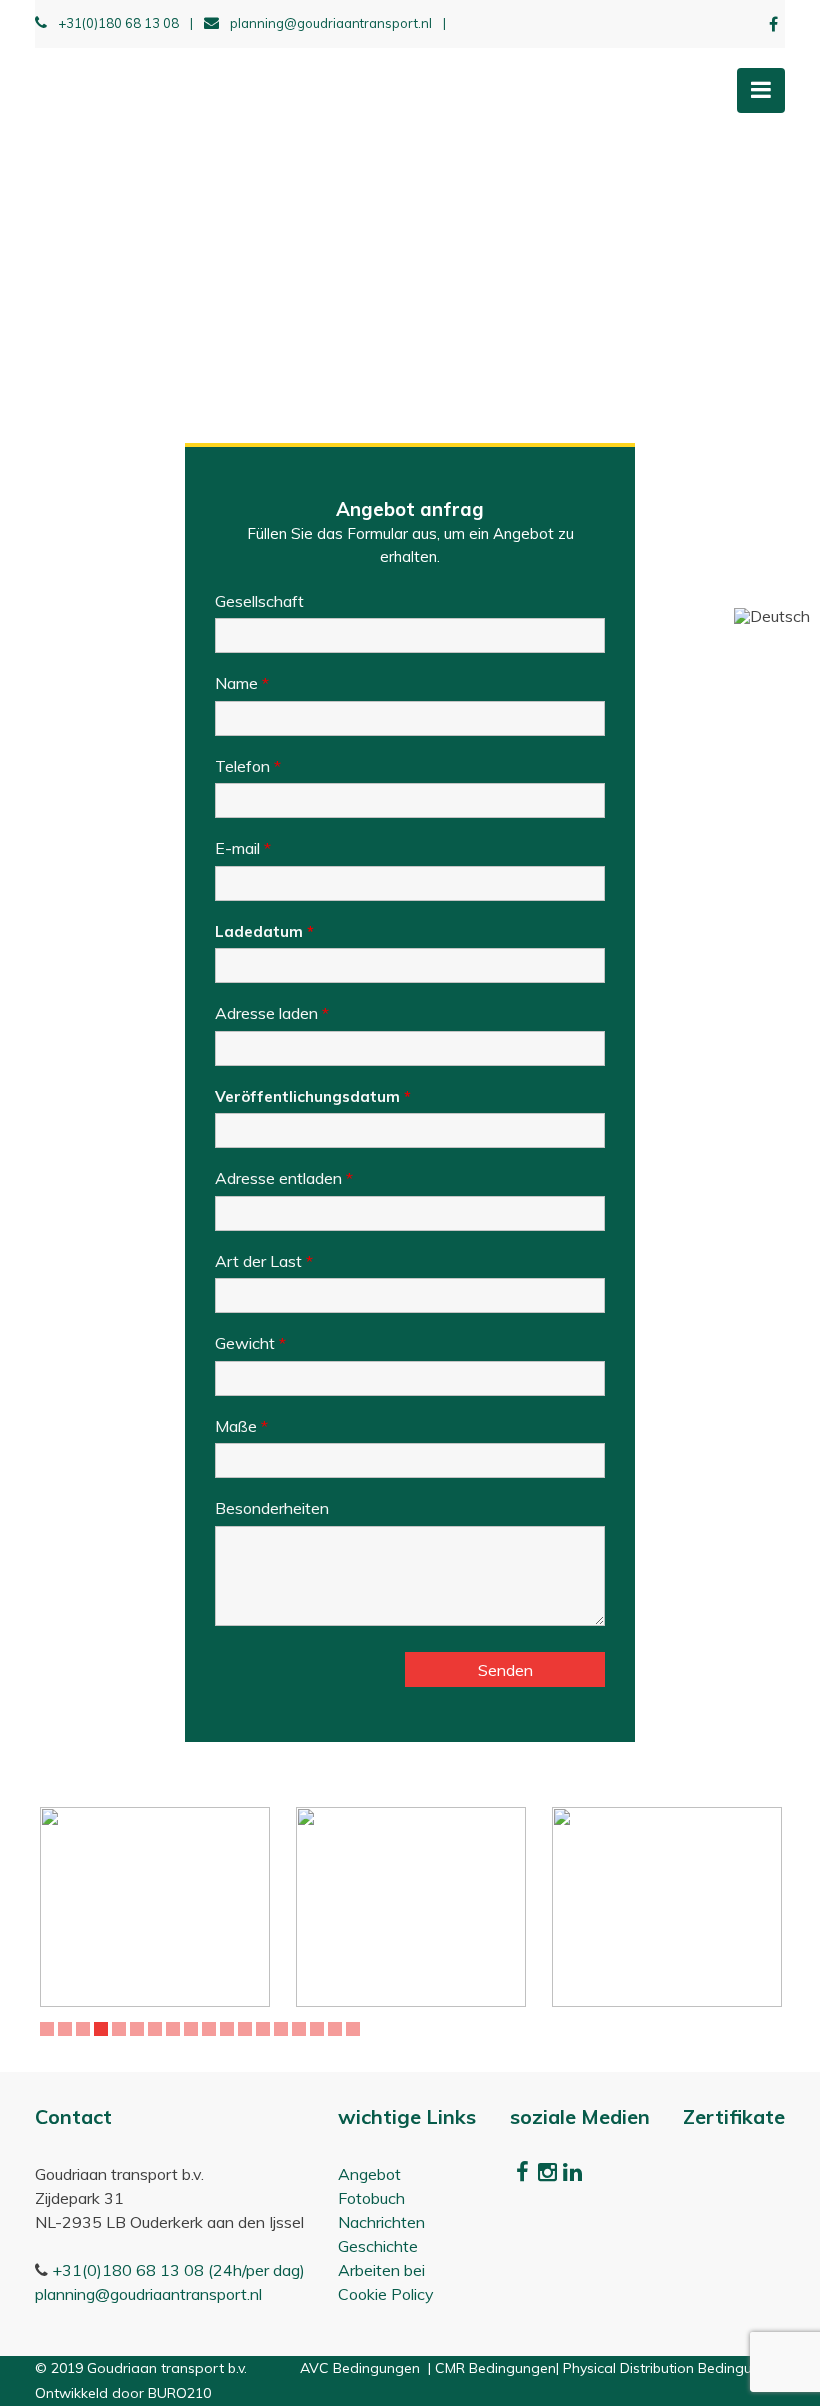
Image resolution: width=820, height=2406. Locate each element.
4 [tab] (103, 2029)
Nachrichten (381, 2222)
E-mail (243, 848)
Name (242, 683)
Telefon (248, 766)
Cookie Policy (386, 2294)
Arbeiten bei (381, 2270)
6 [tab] (139, 2029)
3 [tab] (85, 2029)
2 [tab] (67, 2029)
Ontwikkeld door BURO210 (123, 2393)
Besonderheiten (272, 1508)
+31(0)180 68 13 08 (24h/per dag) (178, 2270)
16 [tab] (320, 2029)
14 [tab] (284, 2029)
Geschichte (378, 2246)
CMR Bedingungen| (499, 2368)
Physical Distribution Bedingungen (674, 2368)
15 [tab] (302, 2029)
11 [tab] (230, 2029)
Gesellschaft (259, 601)
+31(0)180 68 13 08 (125, 23)
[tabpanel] (155, 1907)
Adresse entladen (284, 1178)
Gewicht (250, 1343)
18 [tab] (356, 2029)
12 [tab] (248, 2029)
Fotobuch (371, 2198)
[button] (772, 616)
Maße (241, 1426)
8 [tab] (175, 2029)
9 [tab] (193, 2029)
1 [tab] (49, 2029)
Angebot (369, 2174)
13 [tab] (266, 2029)
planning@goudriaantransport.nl (338, 23)
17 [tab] (338, 2029)
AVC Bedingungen (362, 2368)
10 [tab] (212, 2029)
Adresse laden (272, 1013)
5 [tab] (121, 2029)
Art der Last (264, 1261)
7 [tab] (157, 2029)
